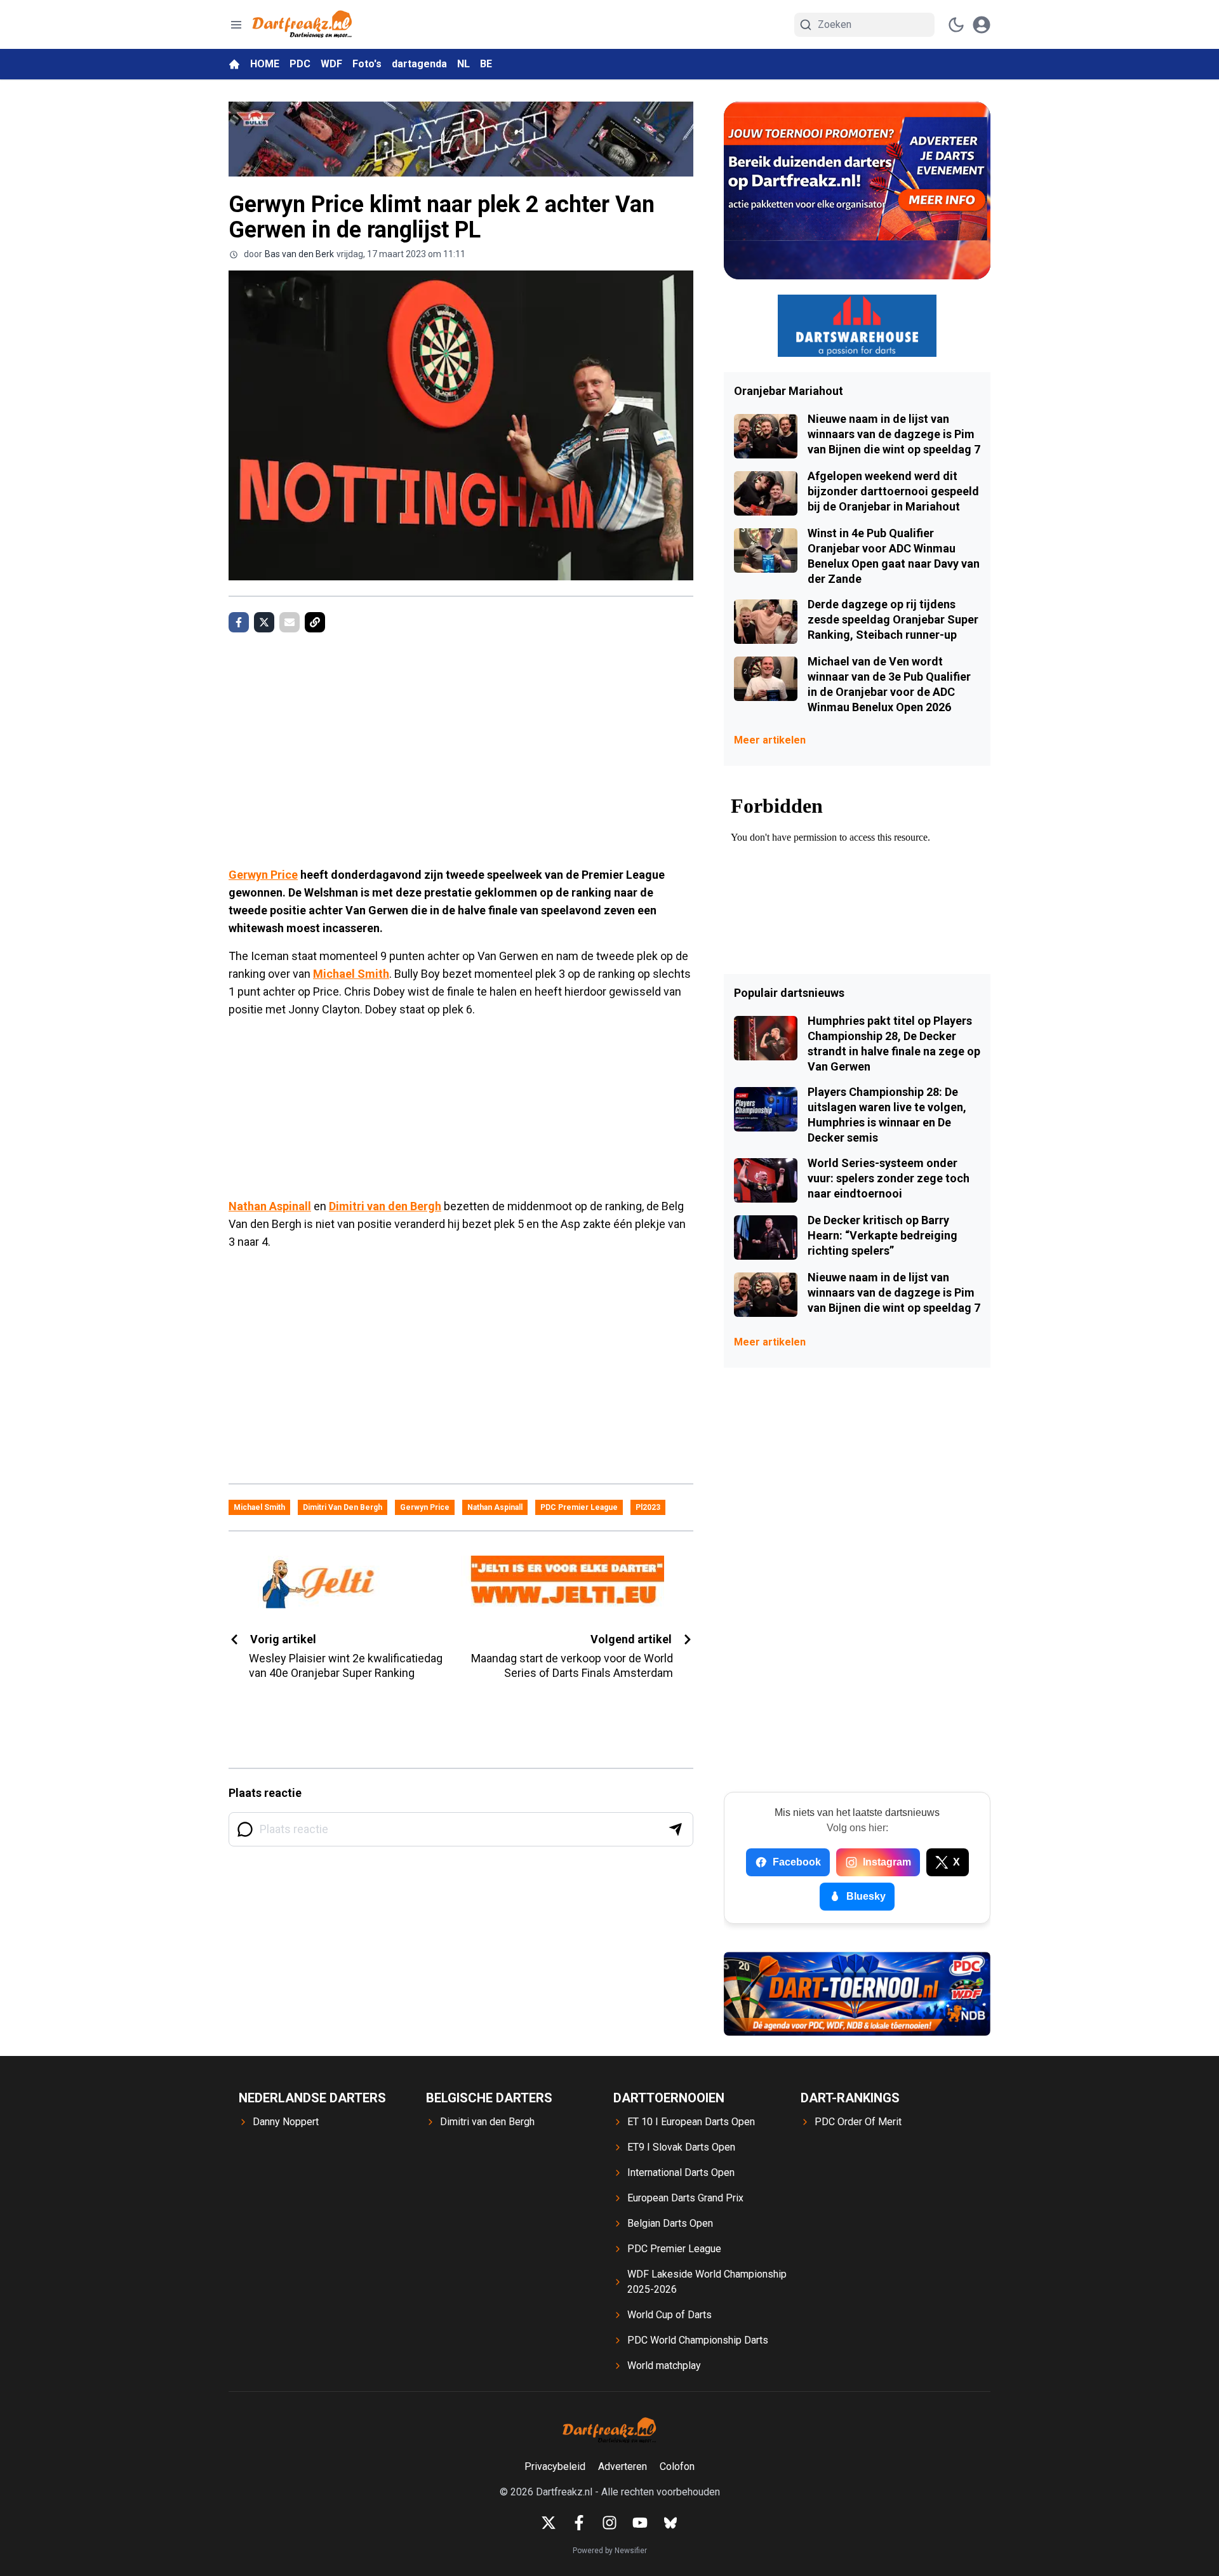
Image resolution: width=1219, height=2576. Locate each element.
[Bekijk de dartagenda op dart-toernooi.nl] (857, 1994)
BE (486, 64)
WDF (331, 64)
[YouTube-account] (640, 2523)
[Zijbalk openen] (236, 25)
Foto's (367, 64)
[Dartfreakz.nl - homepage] (302, 24)
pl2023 (648, 1507)
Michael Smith (351, 974)
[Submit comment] (676, 1829)
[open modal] (982, 25)
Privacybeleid (555, 2466)
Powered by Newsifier (610, 2551)
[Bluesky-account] (670, 2523)
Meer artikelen (770, 740)
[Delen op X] (264, 622)
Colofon (677, 2466)
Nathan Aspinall (270, 1206)
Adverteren (623, 2466)
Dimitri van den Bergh (385, 1206)
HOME (265, 64)
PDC (300, 64)
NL (463, 64)
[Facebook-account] (579, 2523)
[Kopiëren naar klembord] (315, 622)
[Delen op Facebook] (239, 622)
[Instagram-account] (609, 2523)
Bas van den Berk (299, 254)
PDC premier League (579, 1507)
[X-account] (549, 2523)
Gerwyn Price (263, 875)
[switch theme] (956, 25)
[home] (234, 64)
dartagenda (419, 64)
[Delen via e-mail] (290, 622)
